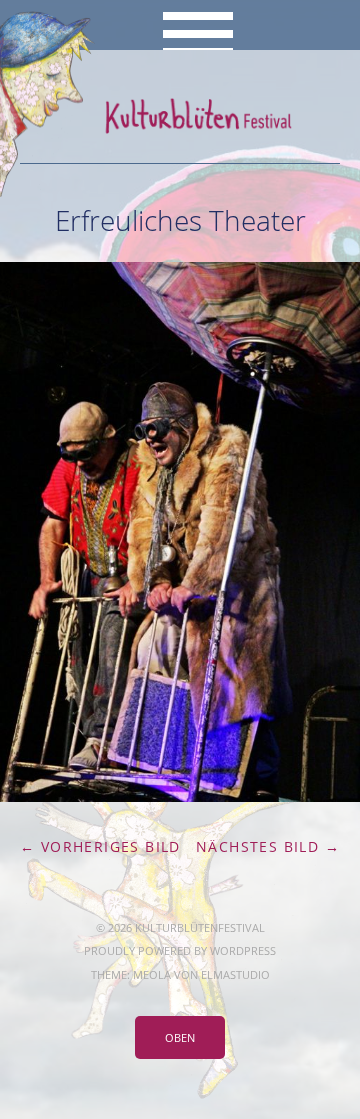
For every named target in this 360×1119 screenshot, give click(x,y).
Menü (180, 25)
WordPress (243, 950)
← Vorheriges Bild (100, 846)
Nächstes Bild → (268, 846)
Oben (180, 1037)
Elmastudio (235, 974)
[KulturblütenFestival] (180, 115)
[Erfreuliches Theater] (180, 796)
